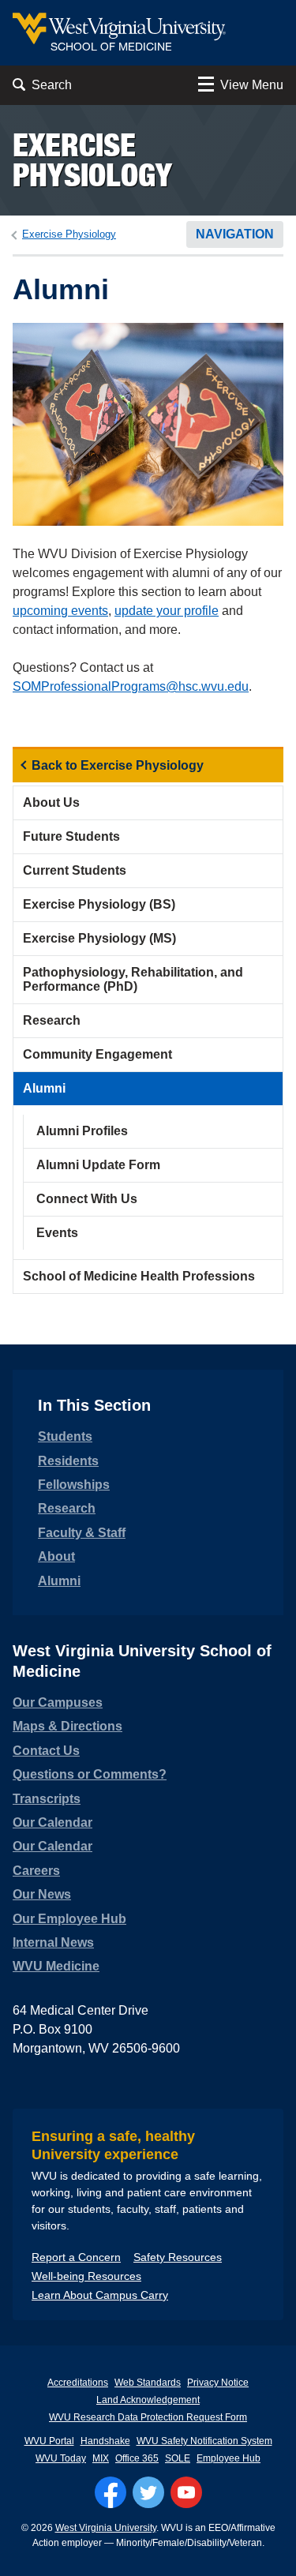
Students (65, 1436)
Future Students (71, 836)
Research (52, 1020)
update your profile (167, 611)
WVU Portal (49, 2441)
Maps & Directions (67, 1726)
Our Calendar (52, 1822)
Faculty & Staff (82, 1533)
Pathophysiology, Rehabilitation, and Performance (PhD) (133, 979)
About (56, 1556)
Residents (68, 1461)
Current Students (75, 870)
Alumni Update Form (98, 1165)
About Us (51, 802)
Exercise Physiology (92, 160)
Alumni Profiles (82, 1131)
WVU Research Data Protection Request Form (148, 2417)
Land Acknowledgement (148, 2400)
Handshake (105, 2441)
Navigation (235, 234)
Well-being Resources (86, 2276)
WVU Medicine (56, 1966)
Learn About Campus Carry (100, 2295)
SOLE (178, 2458)
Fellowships (74, 1485)
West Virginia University (106, 2528)
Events (57, 1233)
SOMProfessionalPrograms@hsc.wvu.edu (131, 686)
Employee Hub (229, 2458)
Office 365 (137, 2458)
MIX (101, 2458)
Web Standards (148, 2383)
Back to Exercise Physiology (118, 765)
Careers (36, 1871)
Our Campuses (58, 1702)
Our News (42, 1894)
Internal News (53, 1942)
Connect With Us (87, 1199)
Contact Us (46, 1751)
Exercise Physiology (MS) (99, 938)
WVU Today (61, 2458)
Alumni (44, 1088)
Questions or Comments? (90, 1774)
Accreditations (78, 2383)
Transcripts (47, 1799)
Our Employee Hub (69, 1919)
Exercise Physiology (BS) (99, 904)
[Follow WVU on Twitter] (148, 2492)
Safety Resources (178, 2257)
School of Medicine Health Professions (139, 1276)
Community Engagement (97, 1054)
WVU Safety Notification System (204, 2441)
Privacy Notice (218, 2383)
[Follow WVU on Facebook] (111, 2492)
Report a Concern (76, 2257)
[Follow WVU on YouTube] (186, 2492)
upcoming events (60, 611)
